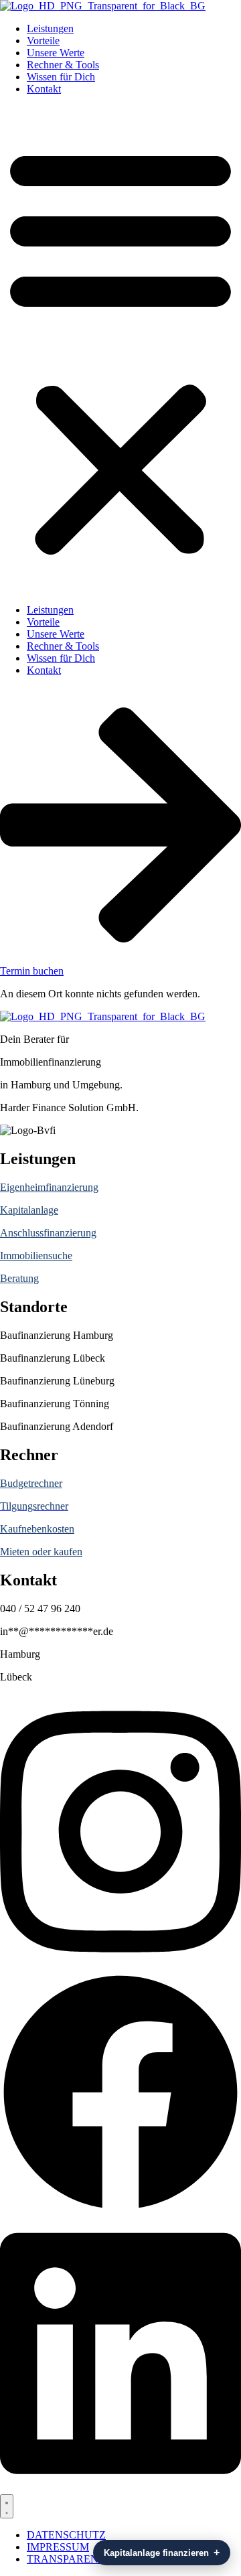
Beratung (19, 1278)
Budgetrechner (31, 1483)
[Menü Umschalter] (7, 2506)
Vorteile (43, 41)
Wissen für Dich (61, 77)
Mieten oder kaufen (41, 1552)
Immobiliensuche (36, 1256)
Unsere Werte (56, 53)
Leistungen (50, 28)
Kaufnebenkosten (37, 1529)
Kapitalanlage (29, 1210)
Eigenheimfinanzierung (49, 1187)
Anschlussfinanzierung (48, 1233)
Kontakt (44, 89)
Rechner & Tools (63, 65)
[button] (120, 350)
